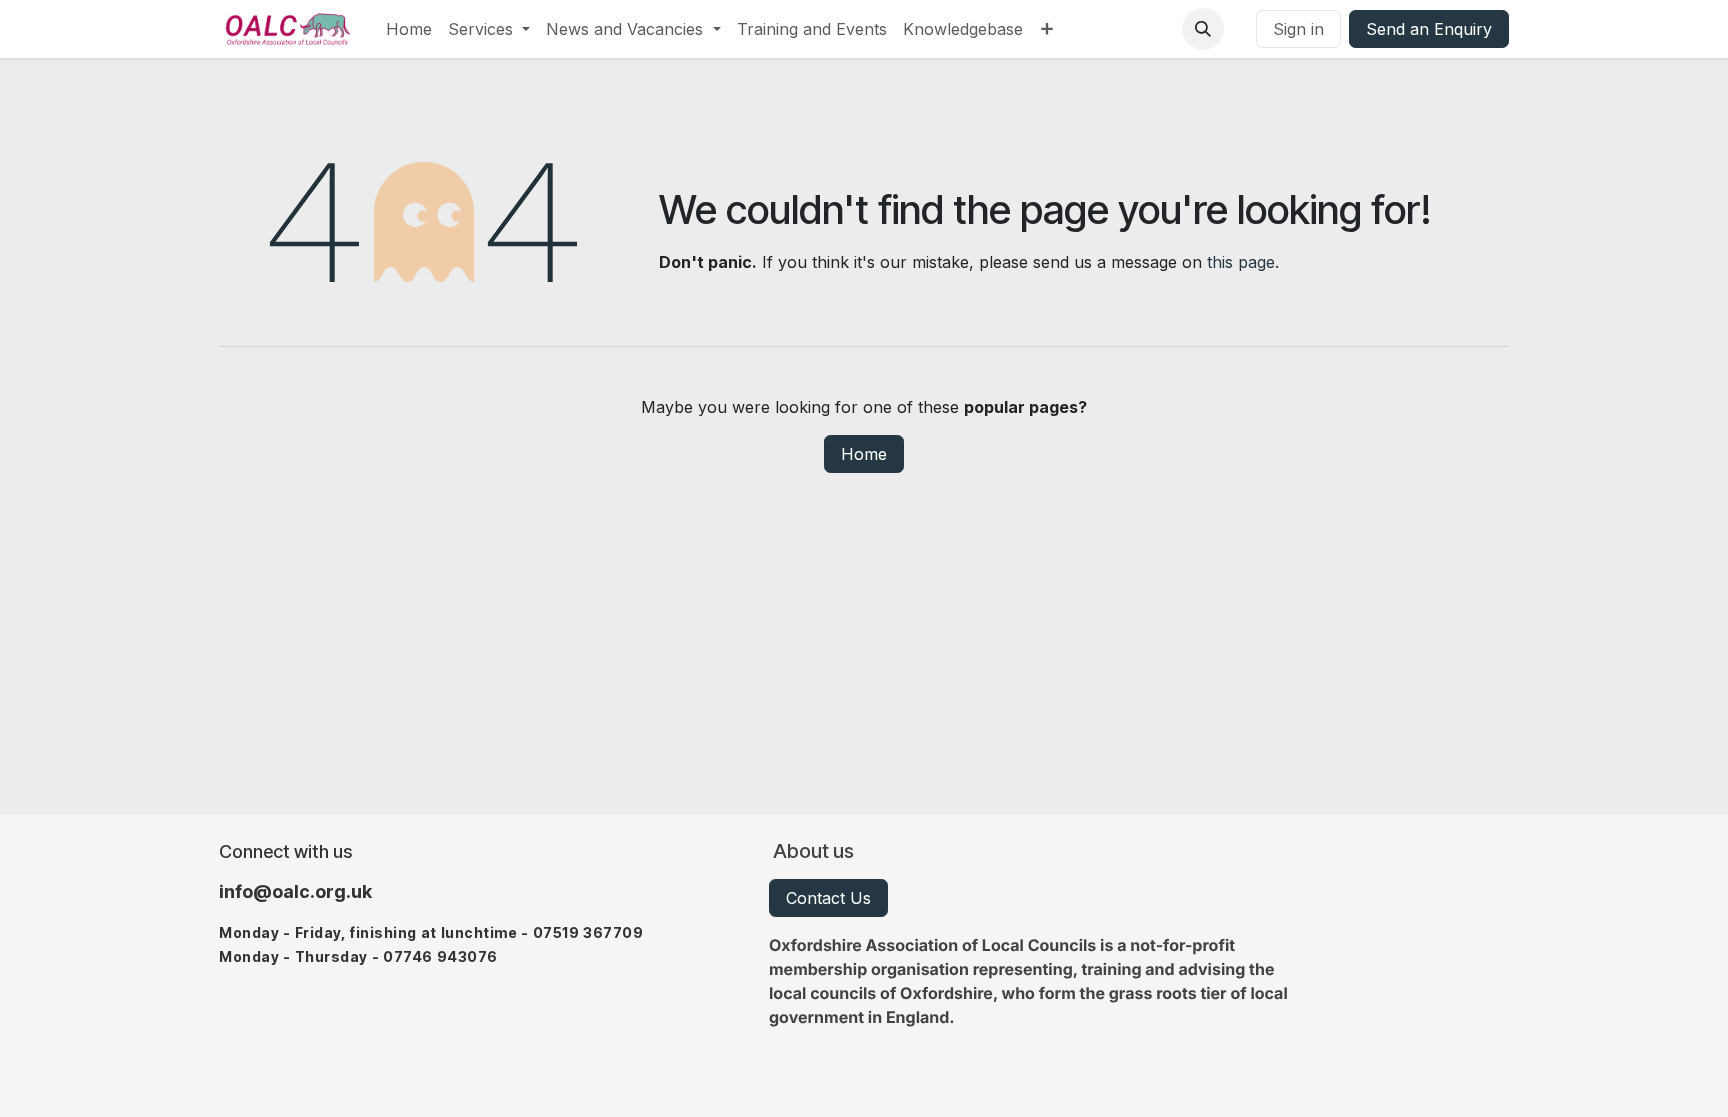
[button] (1203, 29)
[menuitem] (409, 29)
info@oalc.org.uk (295, 891)
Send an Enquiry (1429, 29)
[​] (1240, 29)
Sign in (1298, 29)
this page (1241, 262)
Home (864, 454)
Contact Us (828, 898)
